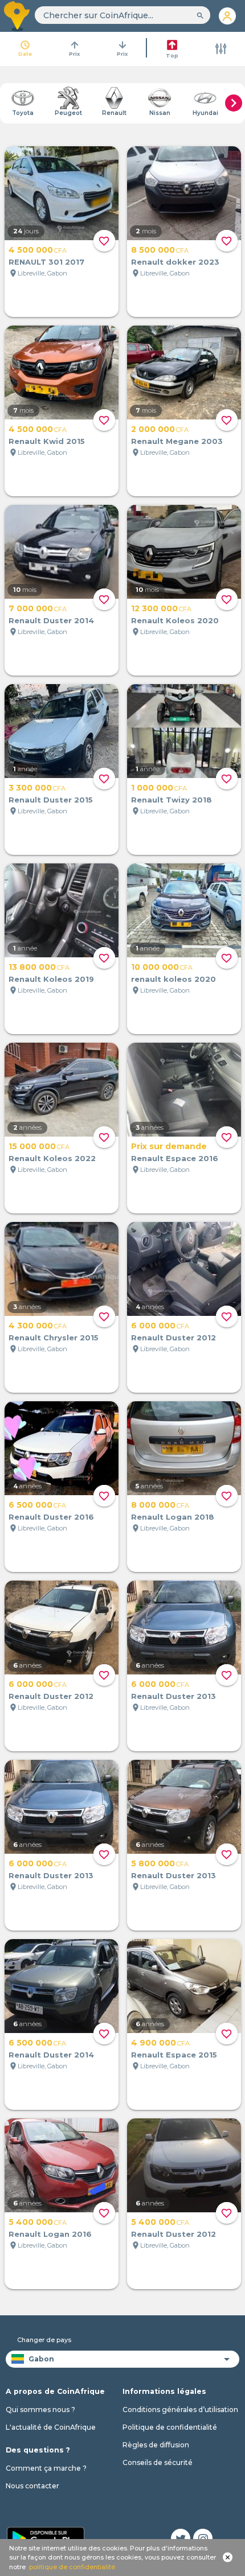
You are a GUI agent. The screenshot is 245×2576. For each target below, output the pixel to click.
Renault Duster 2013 (173, 1696)
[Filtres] (221, 49)
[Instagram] (203, 2538)
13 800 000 (39, 967)
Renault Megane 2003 (177, 441)
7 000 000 (38, 608)
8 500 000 (160, 250)
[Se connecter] (228, 16)
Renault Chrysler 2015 (54, 1338)
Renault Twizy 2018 (171, 800)
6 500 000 (37, 1505)
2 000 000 (160, 429)
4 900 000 (160, 2043)
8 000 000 (160, 1505)
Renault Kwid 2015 (47, 441)
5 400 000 (38, 2222)
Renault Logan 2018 (173, 1517)
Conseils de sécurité (158, 2462)
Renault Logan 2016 (50, 2234)
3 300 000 (37, 788)
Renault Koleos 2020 (175, 620)
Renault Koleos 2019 (51, 979)
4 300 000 (38, 1326)
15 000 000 (39, 1146)
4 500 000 (38, 250)
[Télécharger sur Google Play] (46, 2537)
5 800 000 (160, 1863)
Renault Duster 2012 (173, 1338)
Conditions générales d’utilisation (180, 2410)
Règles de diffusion (156, 2445)
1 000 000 (159, 788)
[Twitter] (181, 2538)
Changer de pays (44, 2340)
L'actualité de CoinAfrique (51, 2427)
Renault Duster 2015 (51, 800)
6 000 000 (160, 1326)
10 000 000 (162, 967)
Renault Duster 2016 (51, 1517)
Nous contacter (32, 2486)
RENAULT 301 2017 (46, 262)
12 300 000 (161, 608)
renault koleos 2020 (173, 979)
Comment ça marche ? (46, 2468)
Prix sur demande (169, 1146)
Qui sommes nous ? (40, 2410)
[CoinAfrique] (17, 16)
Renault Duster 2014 (51, 620)
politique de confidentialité (72, 2567)
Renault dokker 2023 (175, 262)
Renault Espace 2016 (175, 1158)
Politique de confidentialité (170, 2427)
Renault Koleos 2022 (52, 1158)
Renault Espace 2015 (174, 2055)
